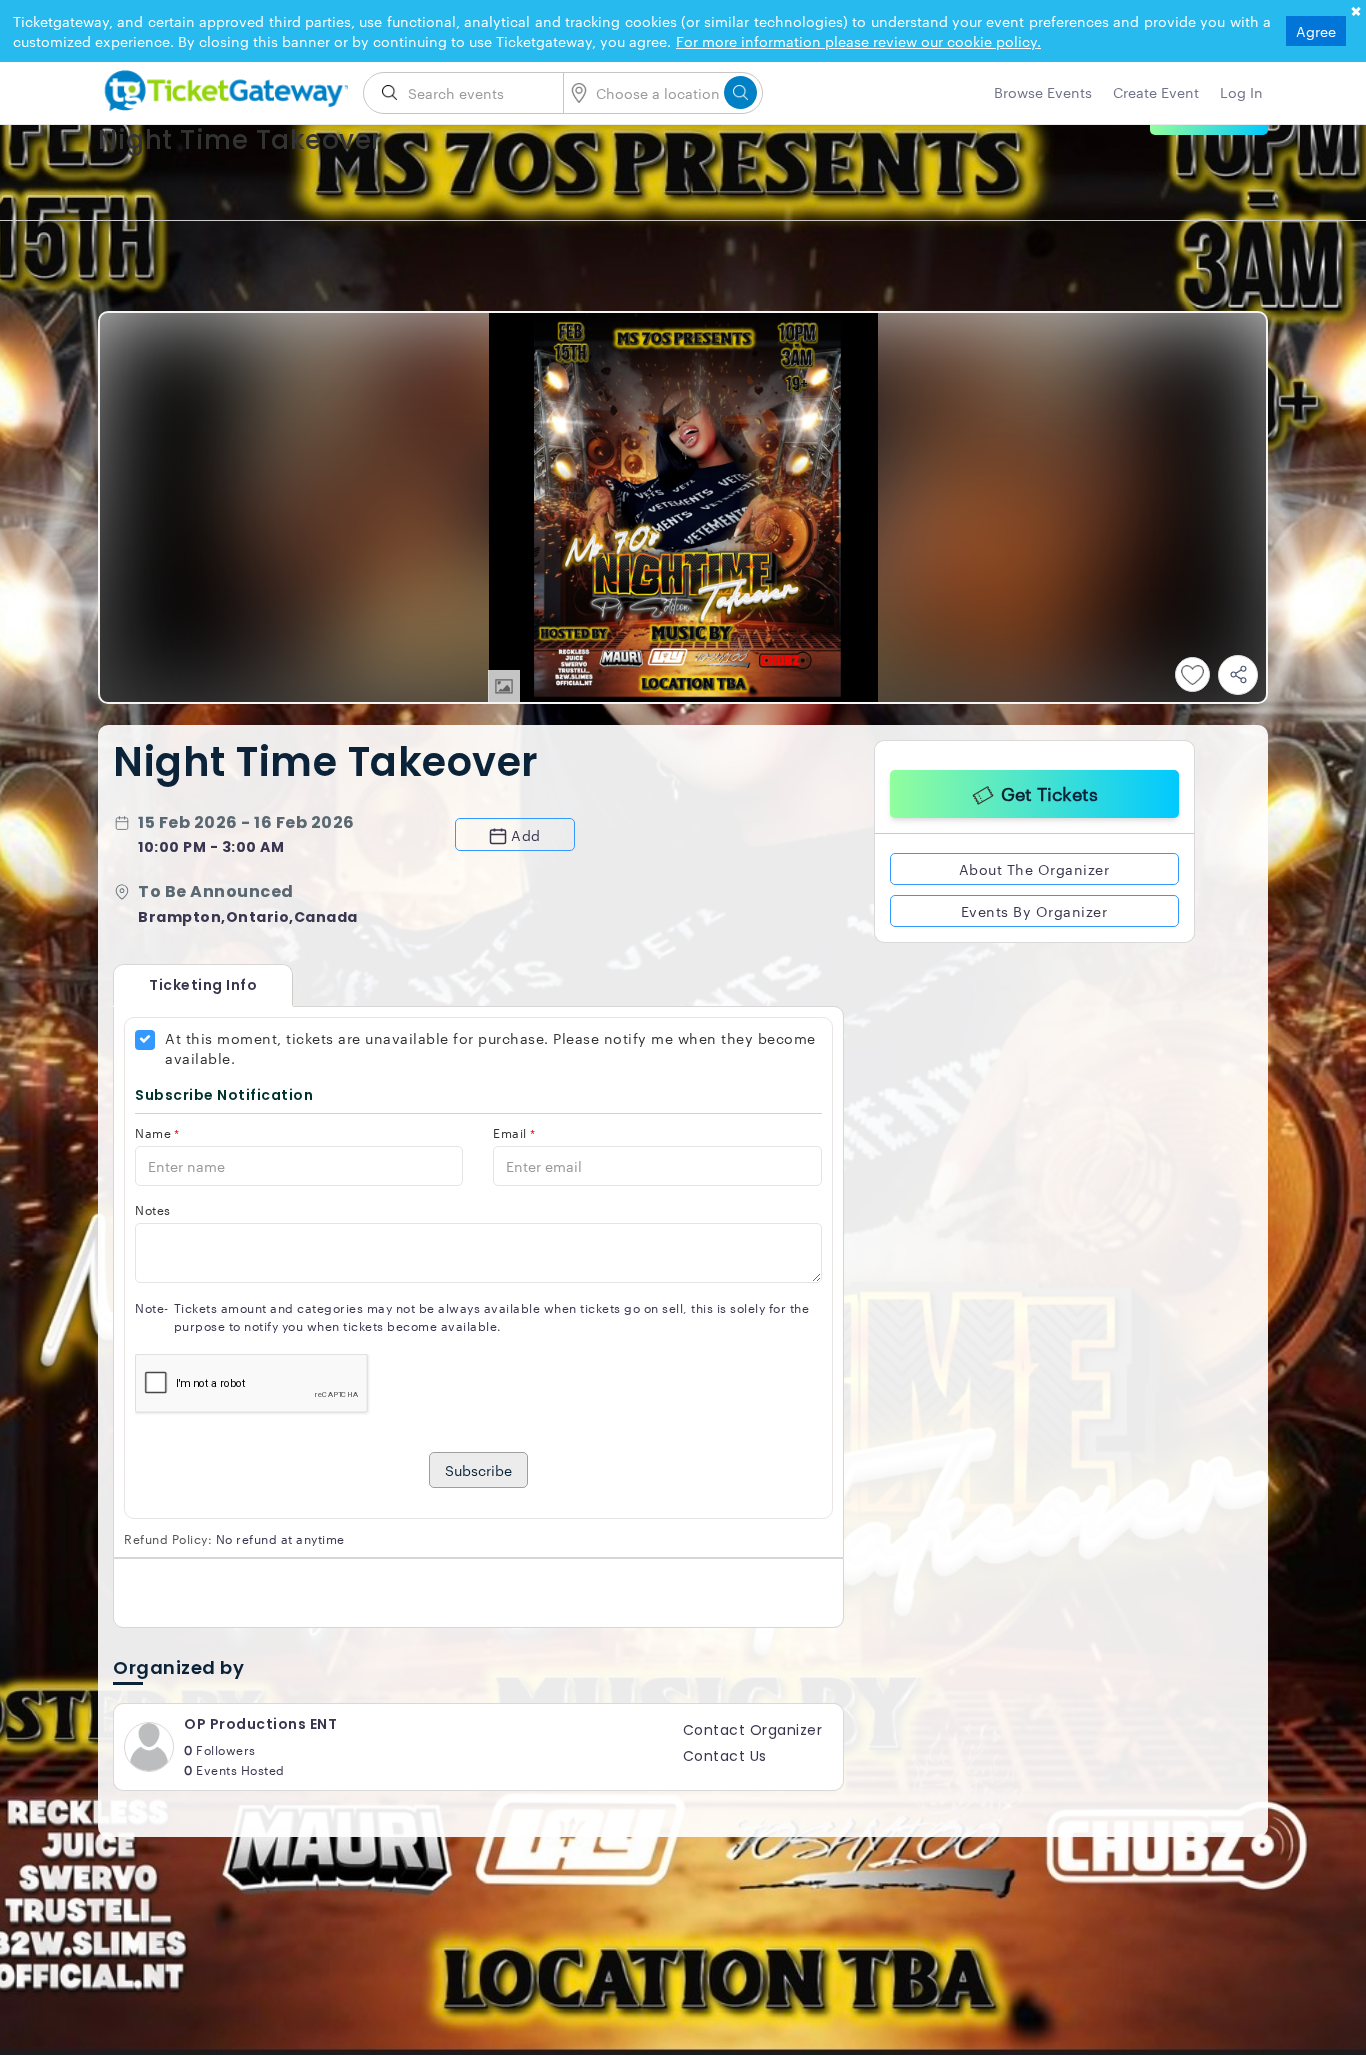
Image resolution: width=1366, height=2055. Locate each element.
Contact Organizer (753, 1730)
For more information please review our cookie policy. (858, 41)
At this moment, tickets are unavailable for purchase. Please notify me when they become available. (490, 1048)
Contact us (725, 1756)
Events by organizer (1034, 908)
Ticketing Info (183, 985)
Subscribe (478, 1470)
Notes (153, 1209)
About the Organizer (1034, 866)
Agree (1316, 31)
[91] (223, 87)
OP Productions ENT (260, 1724)
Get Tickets (1049, 790)
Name (157, 1132)
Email (514, 1132)
